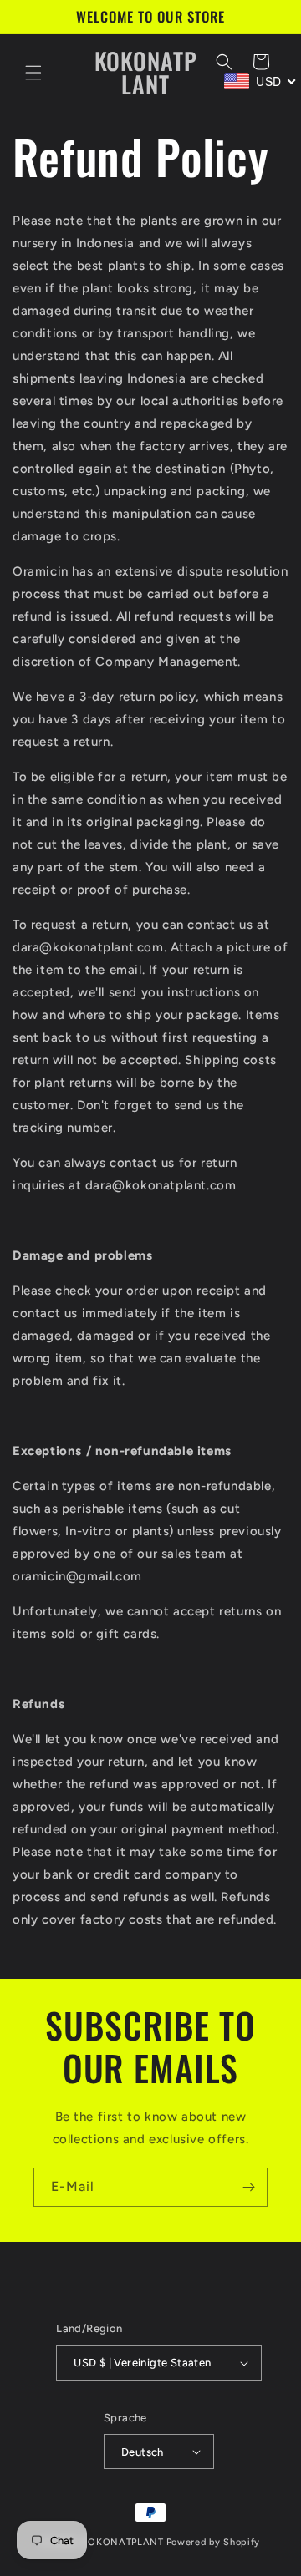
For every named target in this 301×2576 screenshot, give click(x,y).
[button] (33, 73)
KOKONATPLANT (122, 2542)
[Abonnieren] (248, 2187)
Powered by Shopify (214, 2542)
